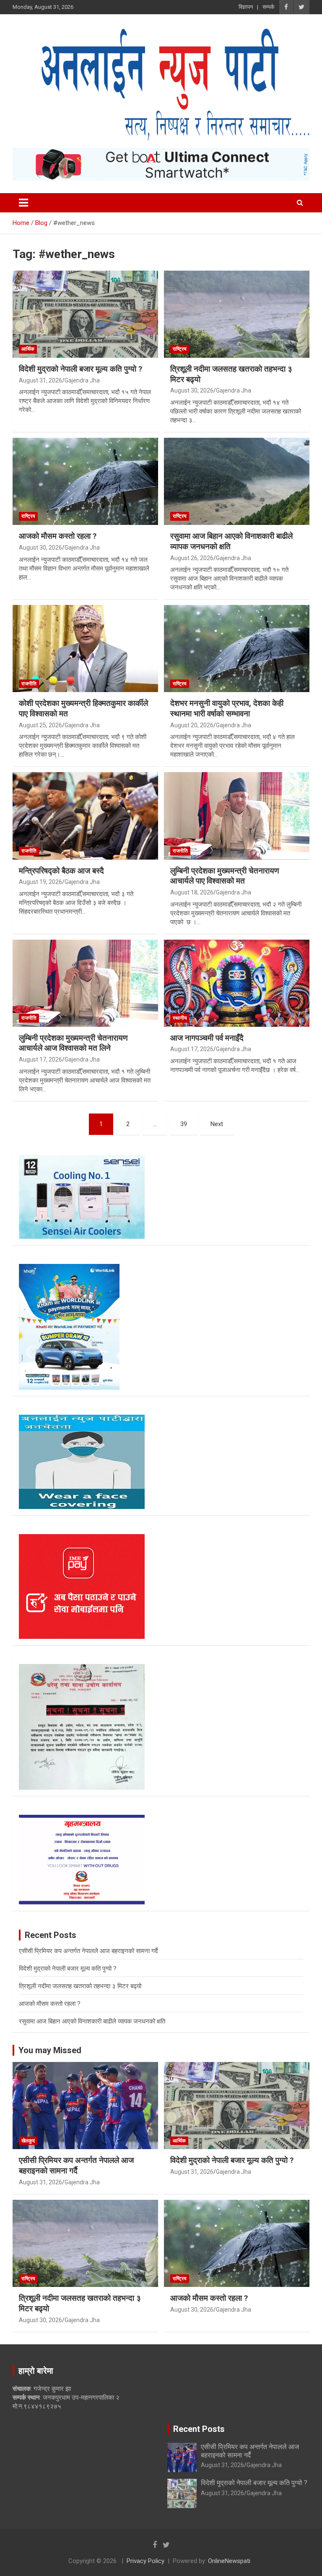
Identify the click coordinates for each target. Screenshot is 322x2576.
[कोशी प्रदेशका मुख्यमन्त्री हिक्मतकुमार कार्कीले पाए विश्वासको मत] (85, 649)
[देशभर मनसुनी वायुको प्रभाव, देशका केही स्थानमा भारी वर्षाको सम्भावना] (237, 649)
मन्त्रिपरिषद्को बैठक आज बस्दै (61, 871)
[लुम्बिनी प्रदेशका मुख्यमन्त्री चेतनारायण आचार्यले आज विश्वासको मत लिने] (85, 983)
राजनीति (29, 684)
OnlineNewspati (229, 2561)
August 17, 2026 (40, 1059)
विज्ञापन (246, 7)
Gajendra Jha (82, 380)
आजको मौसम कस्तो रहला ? (58, 536)
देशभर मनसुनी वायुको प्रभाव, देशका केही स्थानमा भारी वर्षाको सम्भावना (227, 708)
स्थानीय (180, 1018)
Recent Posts (199, 2429)
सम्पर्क (269, 7)
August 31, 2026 (40, 380)
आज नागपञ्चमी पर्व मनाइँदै (207, 1038)
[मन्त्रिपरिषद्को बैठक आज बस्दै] (85, 816)
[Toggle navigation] (23, 203)
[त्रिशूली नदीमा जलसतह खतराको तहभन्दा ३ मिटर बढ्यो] (237, 314)
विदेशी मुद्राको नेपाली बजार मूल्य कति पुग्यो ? (80, 369)
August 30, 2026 (192, 390)
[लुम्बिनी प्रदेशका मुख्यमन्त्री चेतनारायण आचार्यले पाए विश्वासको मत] (237, 816)
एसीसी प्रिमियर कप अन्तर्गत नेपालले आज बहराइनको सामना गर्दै (88, 1951)
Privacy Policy (145, 2561)
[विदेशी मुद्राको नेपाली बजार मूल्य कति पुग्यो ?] (85, 314)
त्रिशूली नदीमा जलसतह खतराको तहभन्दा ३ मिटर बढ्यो (80, 1986)
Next (217, 1124)
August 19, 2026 (40, 882)
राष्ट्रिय (180, 349)
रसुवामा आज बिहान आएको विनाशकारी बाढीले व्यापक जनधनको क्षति (92, 2021)
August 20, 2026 (192, 725)
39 (184, 1124)
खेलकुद (28, 2141)
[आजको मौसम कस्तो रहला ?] (85, 481)
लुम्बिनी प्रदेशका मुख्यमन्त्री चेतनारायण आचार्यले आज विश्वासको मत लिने (73, 1043)
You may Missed (50, 2050)
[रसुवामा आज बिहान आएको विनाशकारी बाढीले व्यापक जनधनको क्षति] (237, 481)
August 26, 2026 (192, 558)
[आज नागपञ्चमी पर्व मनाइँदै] (237, 983)
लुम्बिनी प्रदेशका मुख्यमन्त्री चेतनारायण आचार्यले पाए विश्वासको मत (225, 876)
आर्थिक (28, 349)
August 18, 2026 (192, 892)
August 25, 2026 (40, 725)
